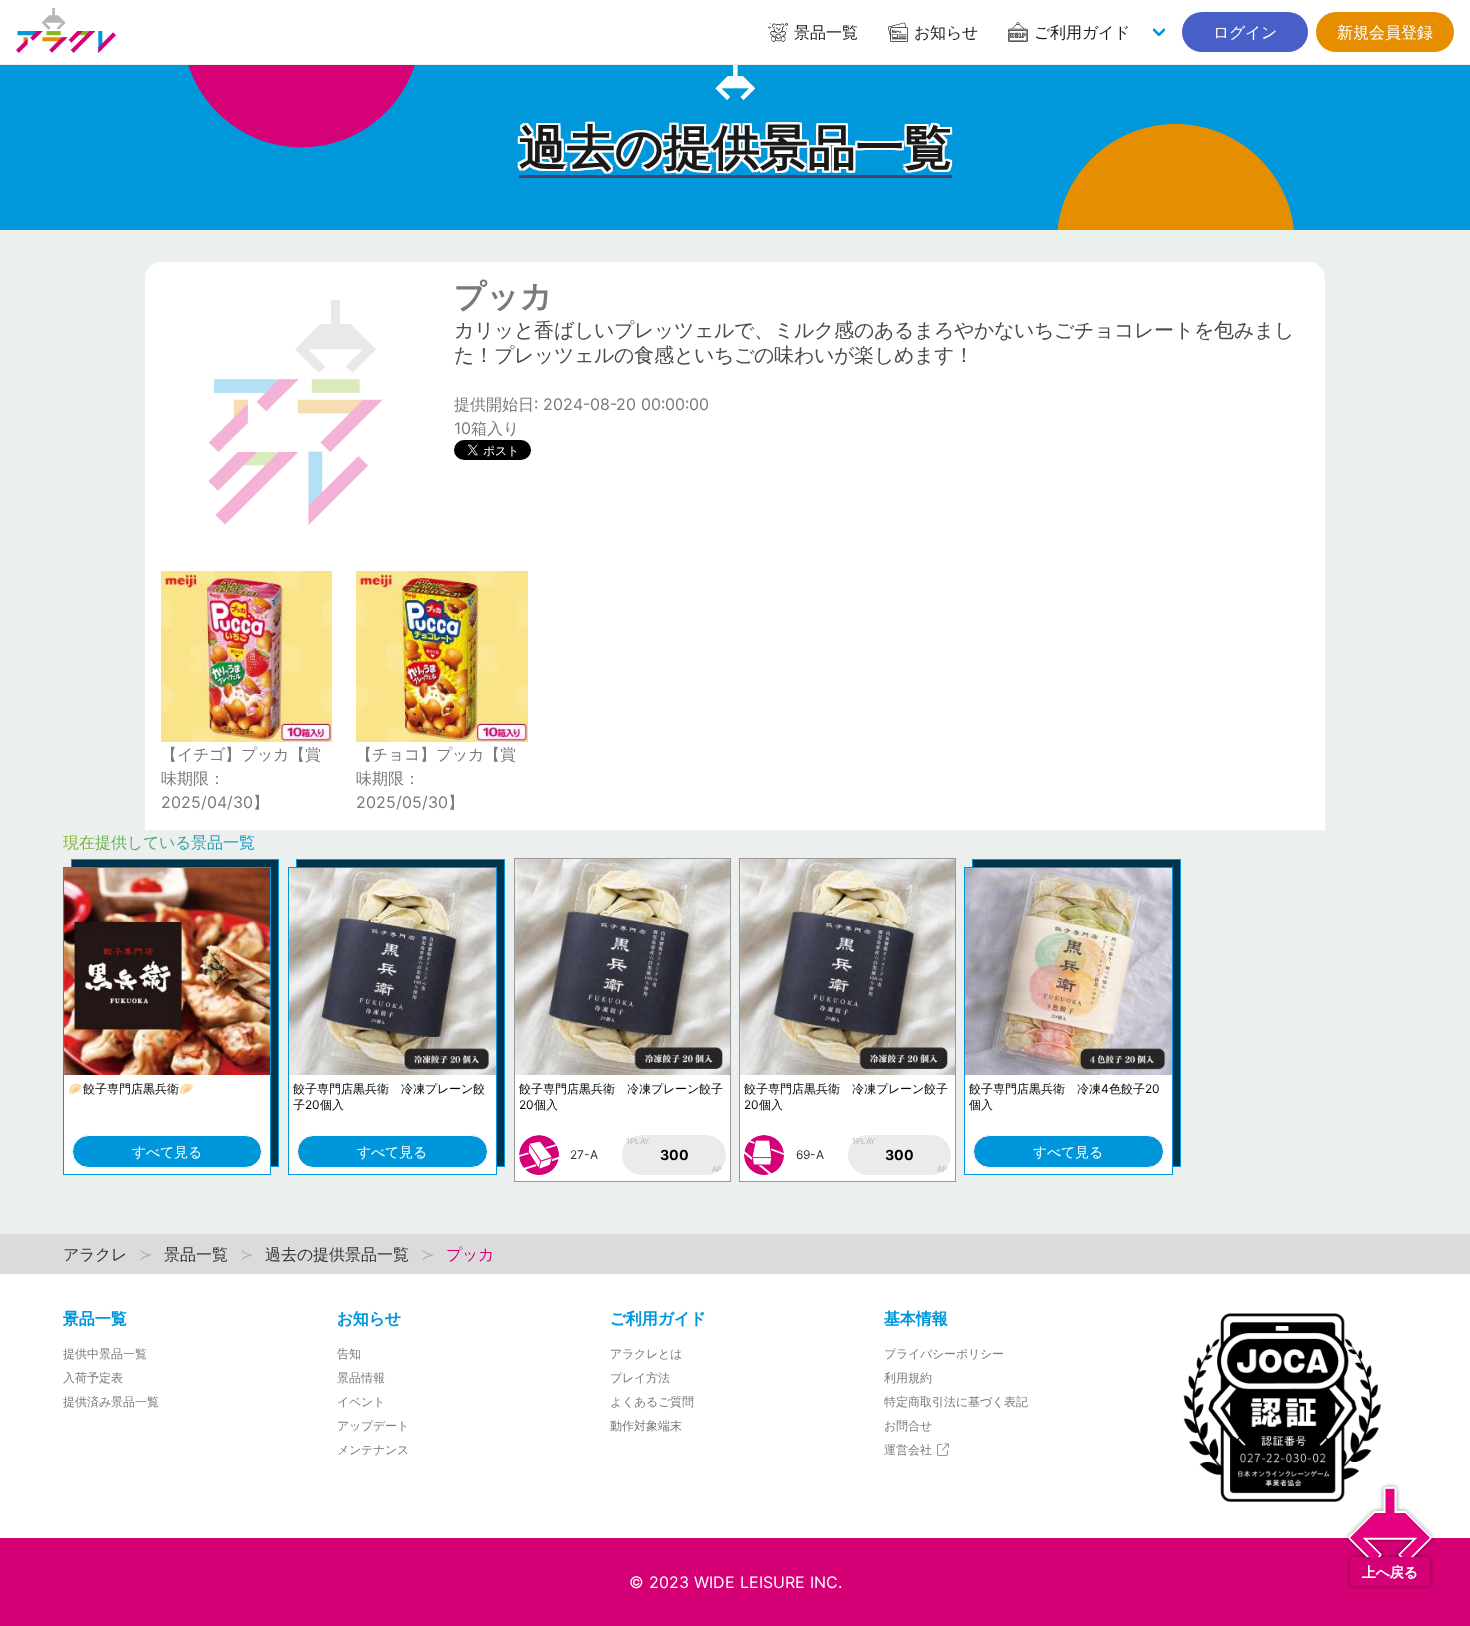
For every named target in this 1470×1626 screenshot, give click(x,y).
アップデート (373, 1425)
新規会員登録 (1385, 32)
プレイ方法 (640, 1377)
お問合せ (908, 1425)
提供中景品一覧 (105, 1353)
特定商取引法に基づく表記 (956, 1401)
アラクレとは (646, 1353)
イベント (361, 1401)
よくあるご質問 (652, 1401)
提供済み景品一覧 (111, 1401)
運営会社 (909, 1449)
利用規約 (908, 1377)
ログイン (1245, 32)
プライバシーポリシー (944, 1353)
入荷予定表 (93, 1377)
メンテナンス (373, 1449)
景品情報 (361, 1377)
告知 (349, 1353)
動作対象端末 (646, 1425)
